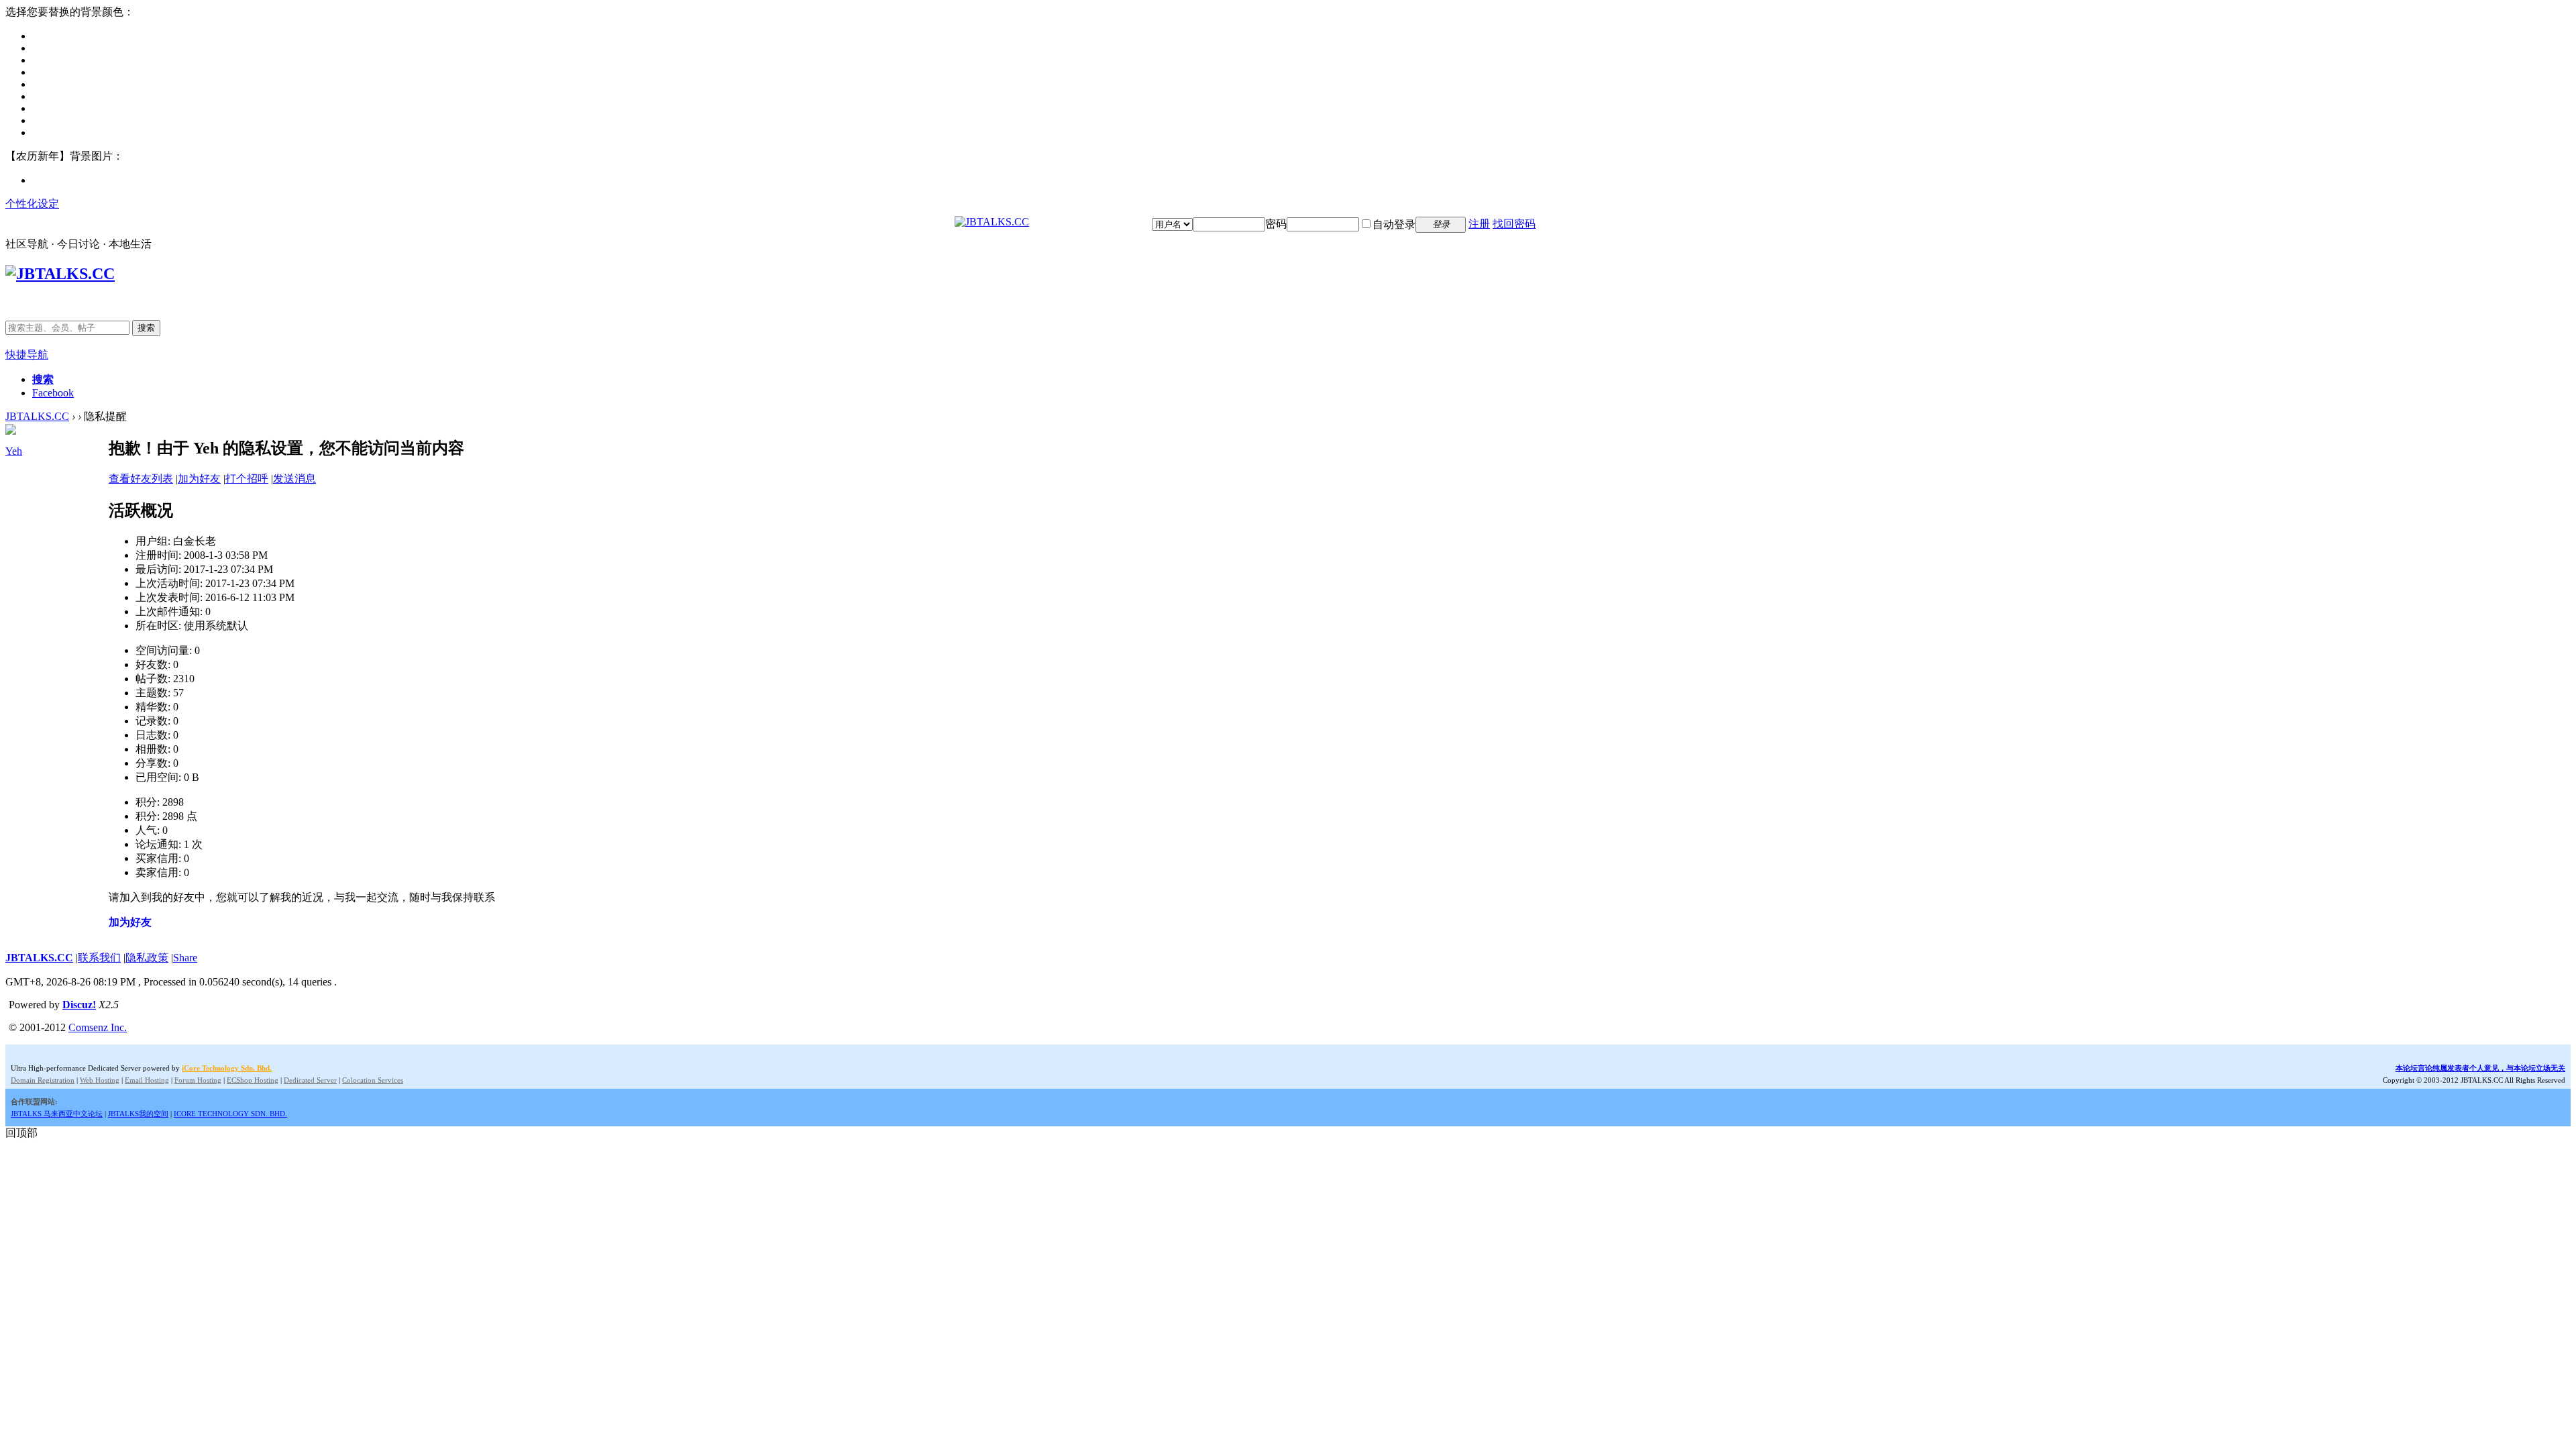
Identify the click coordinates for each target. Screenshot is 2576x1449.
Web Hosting (100, 1080)
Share (185, 958)
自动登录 (1394, 224)
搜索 (146, 328)
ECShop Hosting (253, 1080)
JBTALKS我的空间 (138, 1114)
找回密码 (1514, 224)
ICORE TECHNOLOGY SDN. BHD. (230, 1114)
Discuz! (79, 1005)
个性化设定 (32, 204)
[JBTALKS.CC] (992, 222)
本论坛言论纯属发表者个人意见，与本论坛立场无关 (2480, 1068)
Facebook (53, 393)
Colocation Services (373, 1080)
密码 (1276, 224)
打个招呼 (247, 479)
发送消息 (294, 479)
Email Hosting (147, 1080)
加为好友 (199, 479)
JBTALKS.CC (37, 416)
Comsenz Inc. (98, 1027)
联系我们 (99, 958)
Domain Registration (43, 1080)
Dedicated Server (310, 1080)
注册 (1479, 224)
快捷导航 (27, 355)
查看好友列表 (141, 479)
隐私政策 (147, 958)
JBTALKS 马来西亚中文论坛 (57, 1114)
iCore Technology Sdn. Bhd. (227, 1068)
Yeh (14, 451)
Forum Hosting (198, 1080)
